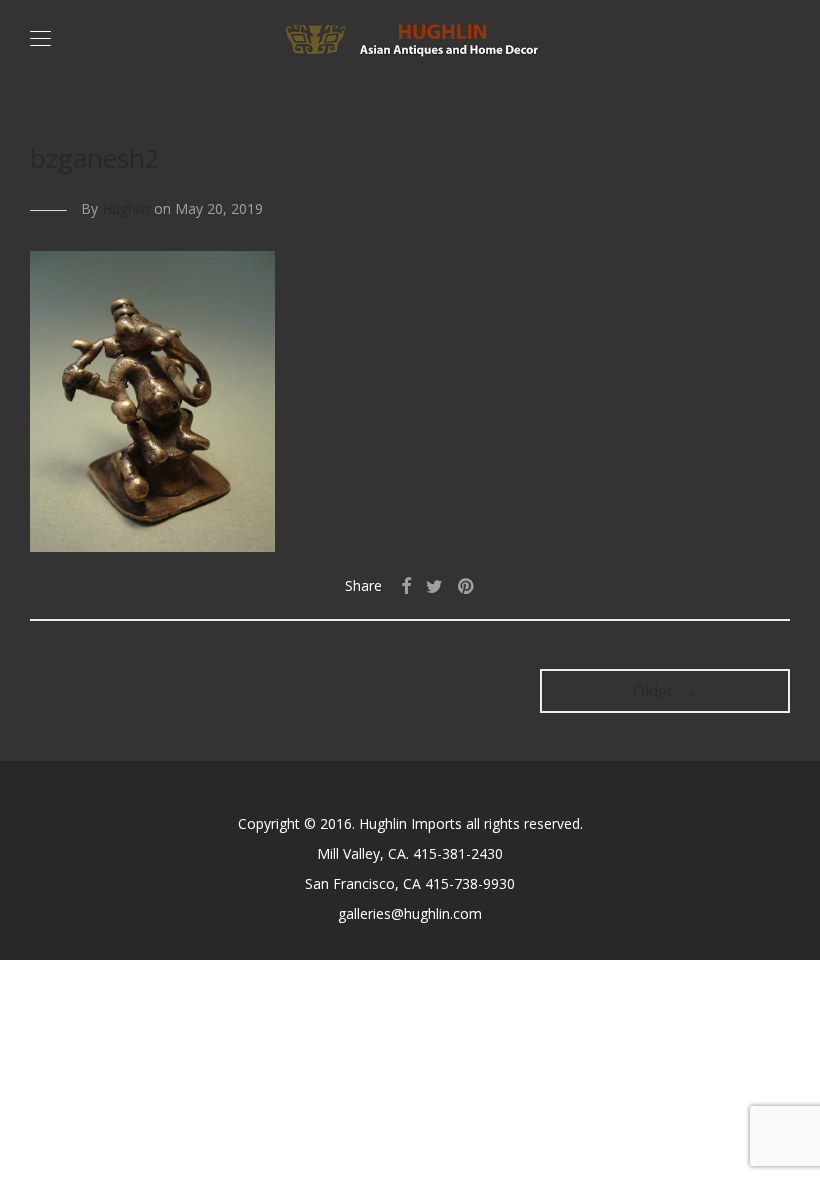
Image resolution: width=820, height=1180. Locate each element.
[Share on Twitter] (434, 586)
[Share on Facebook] (406, 586)
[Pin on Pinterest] (467, 586)
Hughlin (126, 208)
